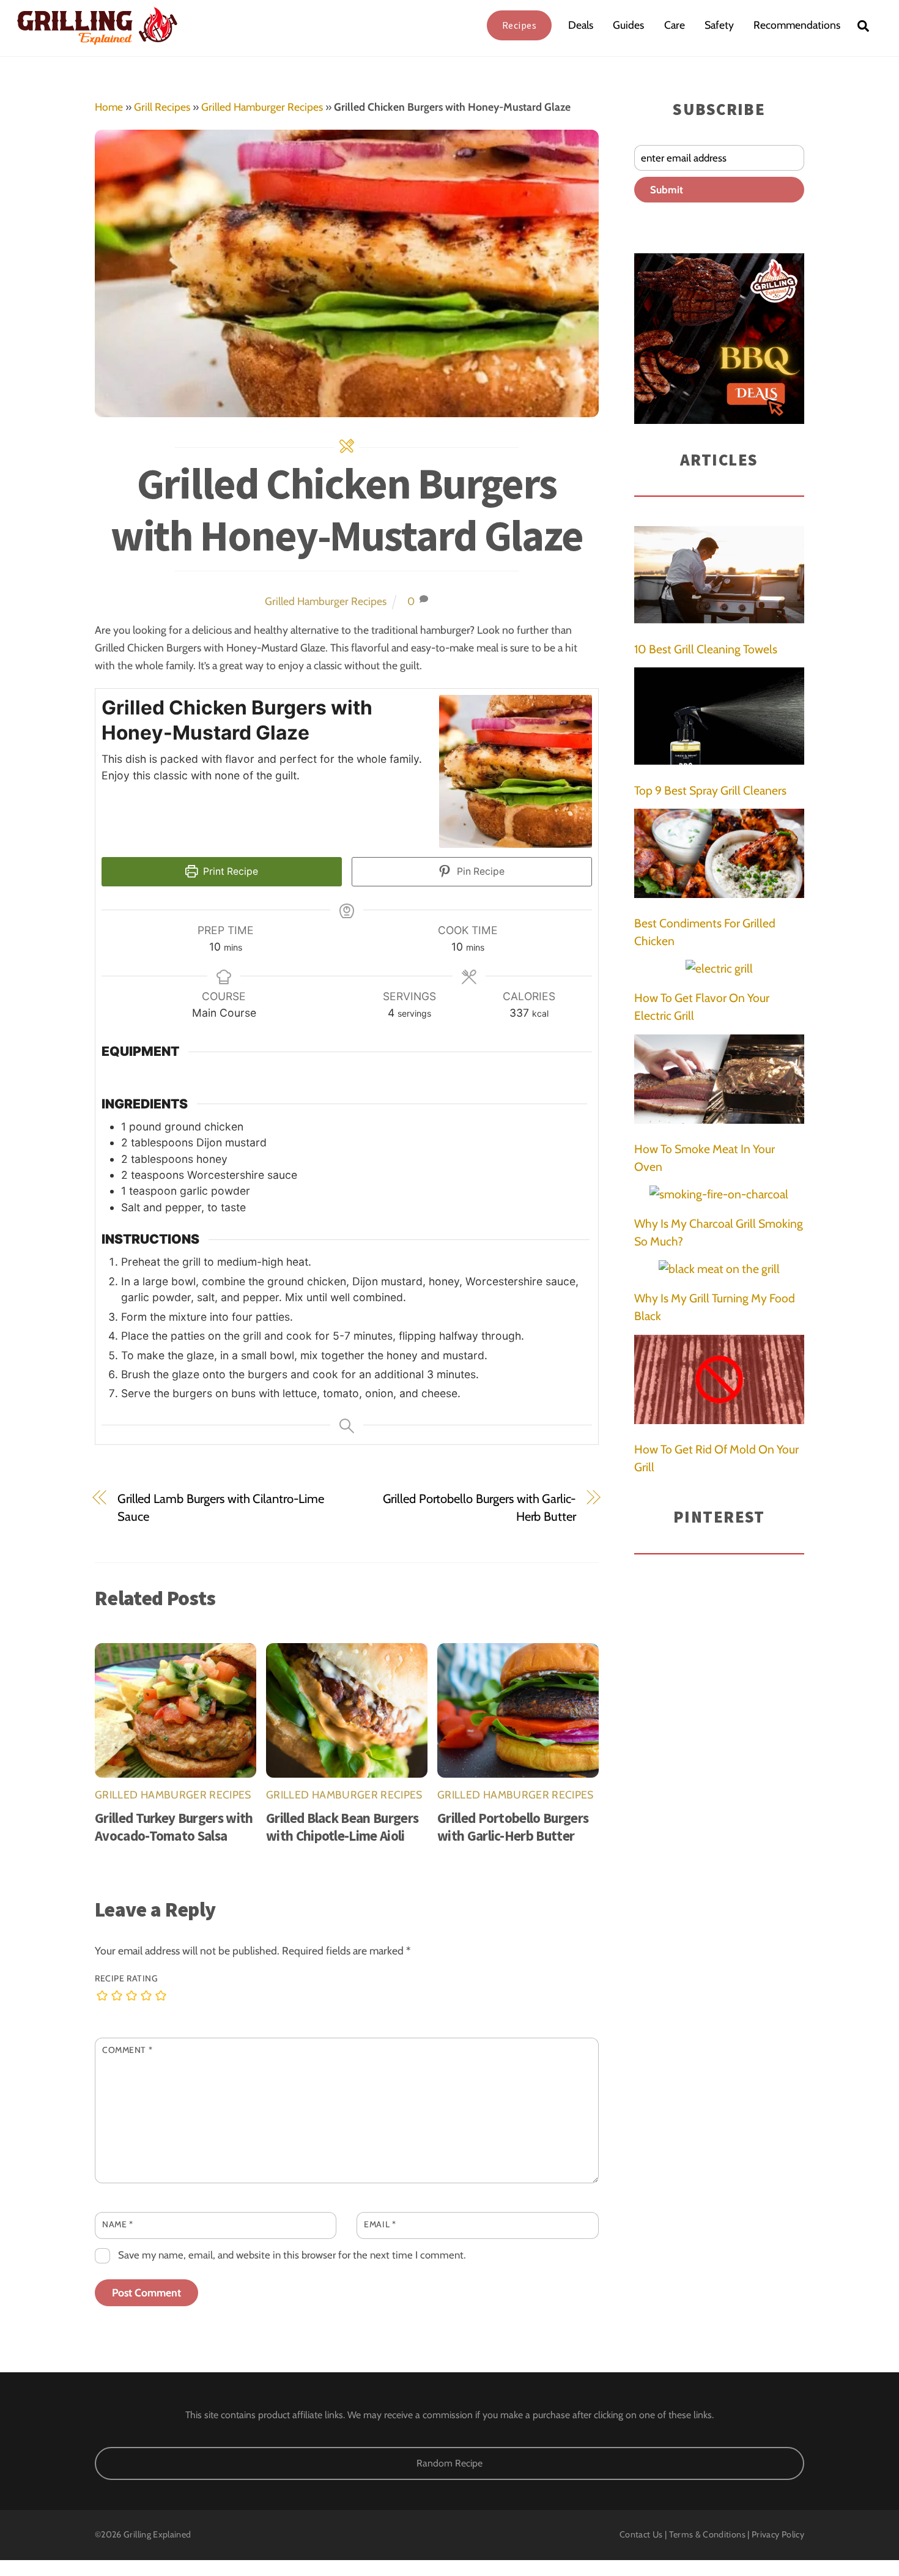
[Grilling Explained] (97, 39)
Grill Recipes (162, 107)
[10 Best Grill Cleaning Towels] (719, 577)
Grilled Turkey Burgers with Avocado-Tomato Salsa (174, 1827)
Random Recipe (449, 2463)
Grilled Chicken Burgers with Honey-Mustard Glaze (347, 509)
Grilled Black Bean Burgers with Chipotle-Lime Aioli (342, 1827)
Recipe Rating (126, 1978)
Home (109, 107)
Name (117, 2224)
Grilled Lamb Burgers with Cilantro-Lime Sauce (221, 1507)
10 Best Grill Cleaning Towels (706, 649)
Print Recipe (229, 871)
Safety (719, 25)
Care (675, 25)
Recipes (520, 25)
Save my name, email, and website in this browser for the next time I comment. (292, 2255)
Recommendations (797, 25)
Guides (628, 25)
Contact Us (641, 2534)
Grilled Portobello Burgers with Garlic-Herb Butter (479, 1507)
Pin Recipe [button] (479, 871)
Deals (581, 25)
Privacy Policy (778, 2534)
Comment (127, 2050)
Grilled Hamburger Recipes (262, 107)
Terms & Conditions (707, 2534)
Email (380, 2224)
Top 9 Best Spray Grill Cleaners (710, 790)
